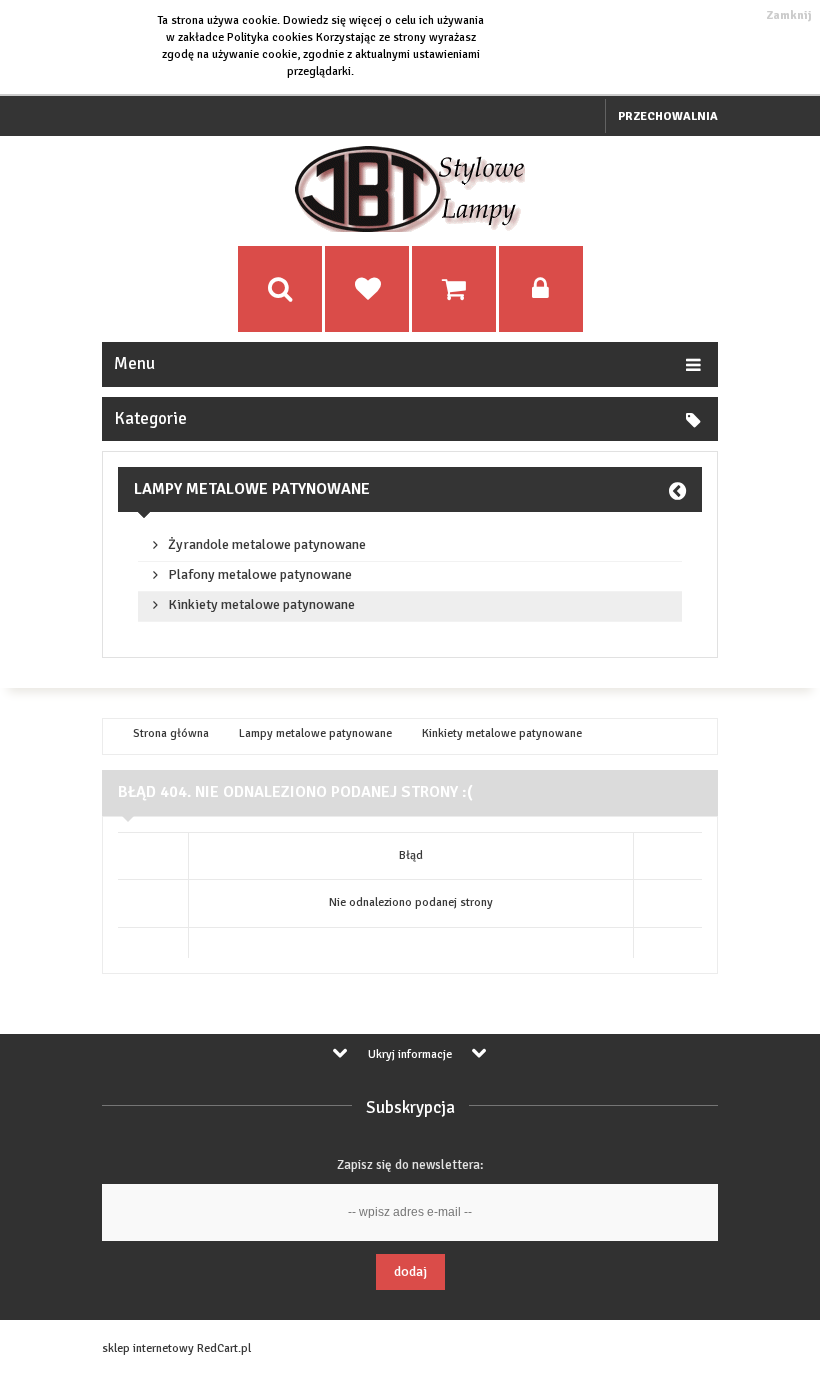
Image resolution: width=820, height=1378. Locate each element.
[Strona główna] (410, 228)
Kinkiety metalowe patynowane (261, 605)
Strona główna (171, 734)
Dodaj (410, 1271)
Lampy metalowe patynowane (252, 489)
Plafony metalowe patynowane (260, 575)
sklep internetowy (148, 1348)
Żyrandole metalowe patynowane (267, 545)
